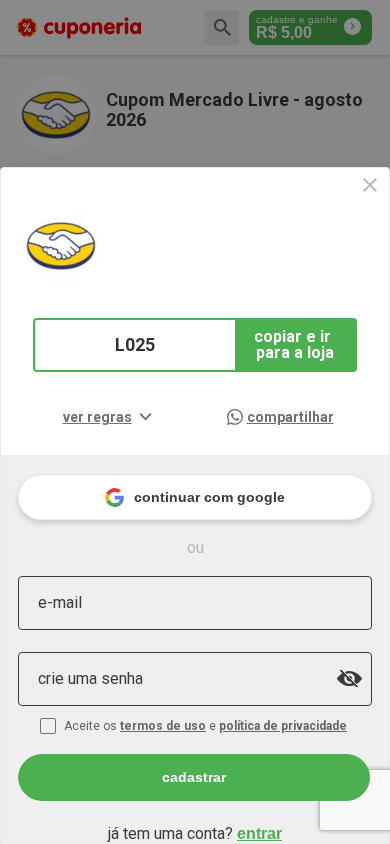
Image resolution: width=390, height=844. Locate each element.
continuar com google (209, 497)
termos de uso (163, 726)
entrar (259, 833)
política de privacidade (283, 726)
